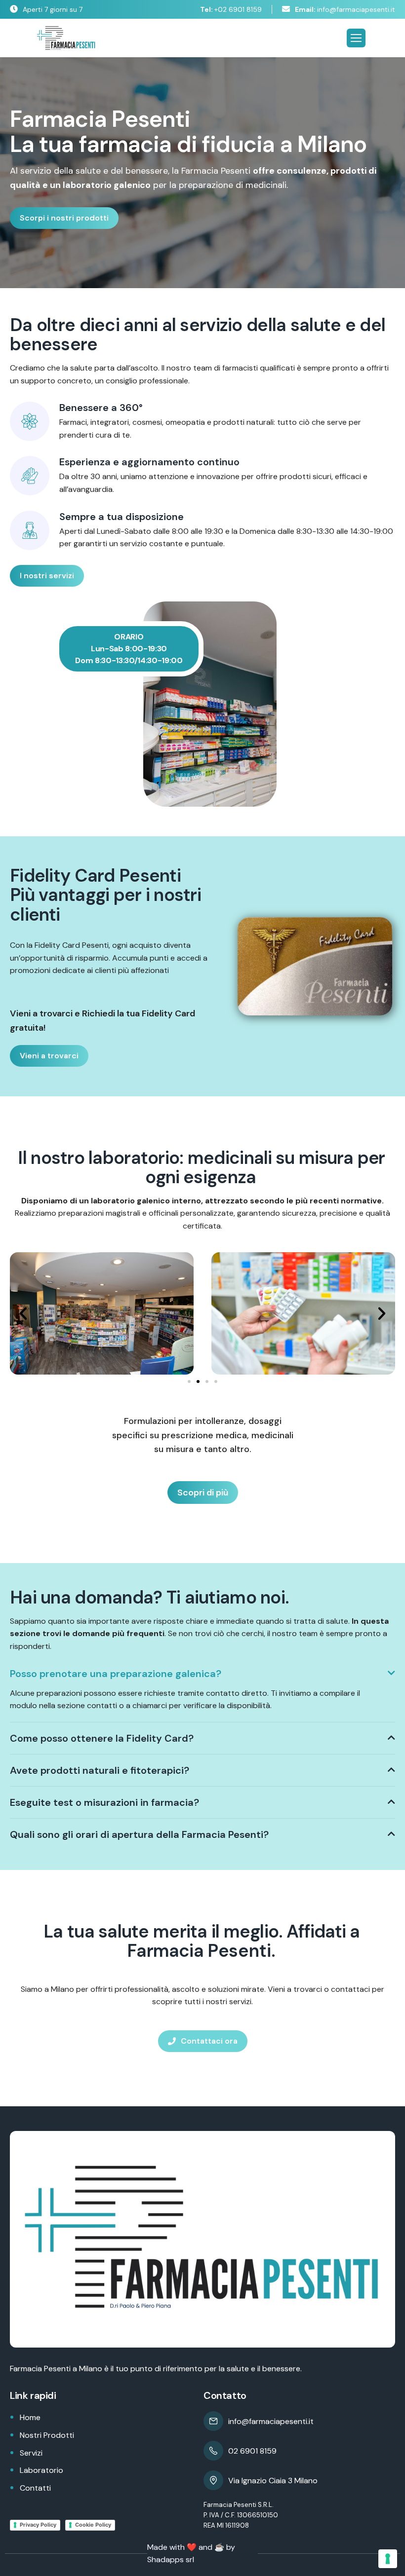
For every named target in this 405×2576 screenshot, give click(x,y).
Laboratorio (41, 2470)
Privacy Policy (38, 2525)
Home (30, 2417)
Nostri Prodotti (47, 2435)
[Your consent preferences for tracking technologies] (388, 2559)
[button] (23, 1313)
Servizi (31, 2453)
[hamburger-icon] (356, 38)
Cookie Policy (93, 2525)
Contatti (35, 2488)
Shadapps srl (171, 2559)
